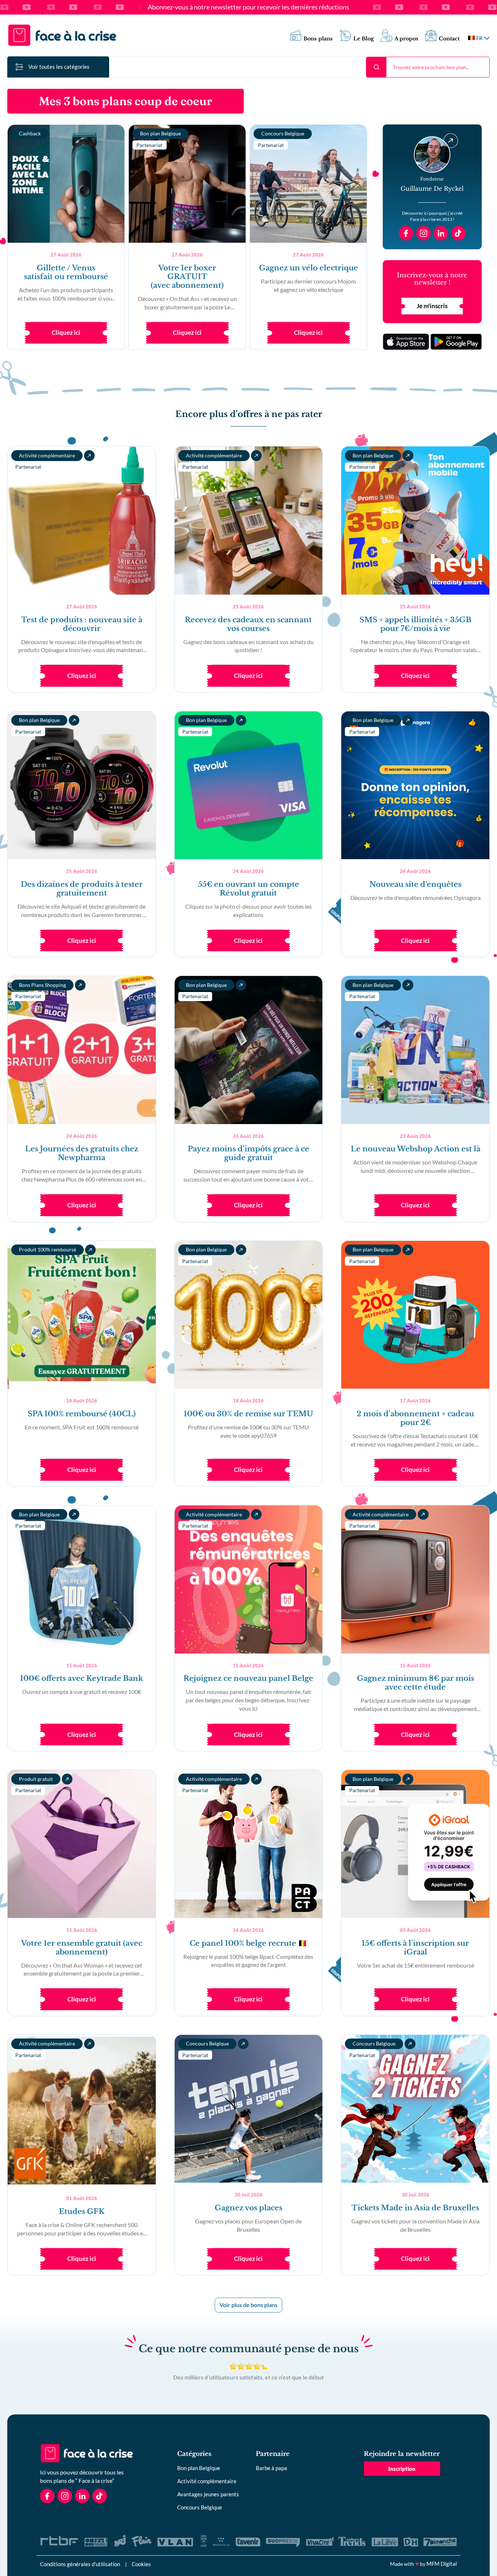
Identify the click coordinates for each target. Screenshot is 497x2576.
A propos (406, 39)
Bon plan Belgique (199, 2468)
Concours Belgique (200, 2507)
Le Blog (364, 39)
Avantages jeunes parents (208, 2494)
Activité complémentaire (207, 2481)
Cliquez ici (66, 332)
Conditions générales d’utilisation (80, 2564)
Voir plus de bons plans (249, 2305)
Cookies (141, 2564)
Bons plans (318, 39)
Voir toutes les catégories (59, 67)
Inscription (402, 2469)
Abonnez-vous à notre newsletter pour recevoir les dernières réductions (249, 7)
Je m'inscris (432, 306)
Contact (449, 39)
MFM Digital (442, 2564)
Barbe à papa (271, 2468)
